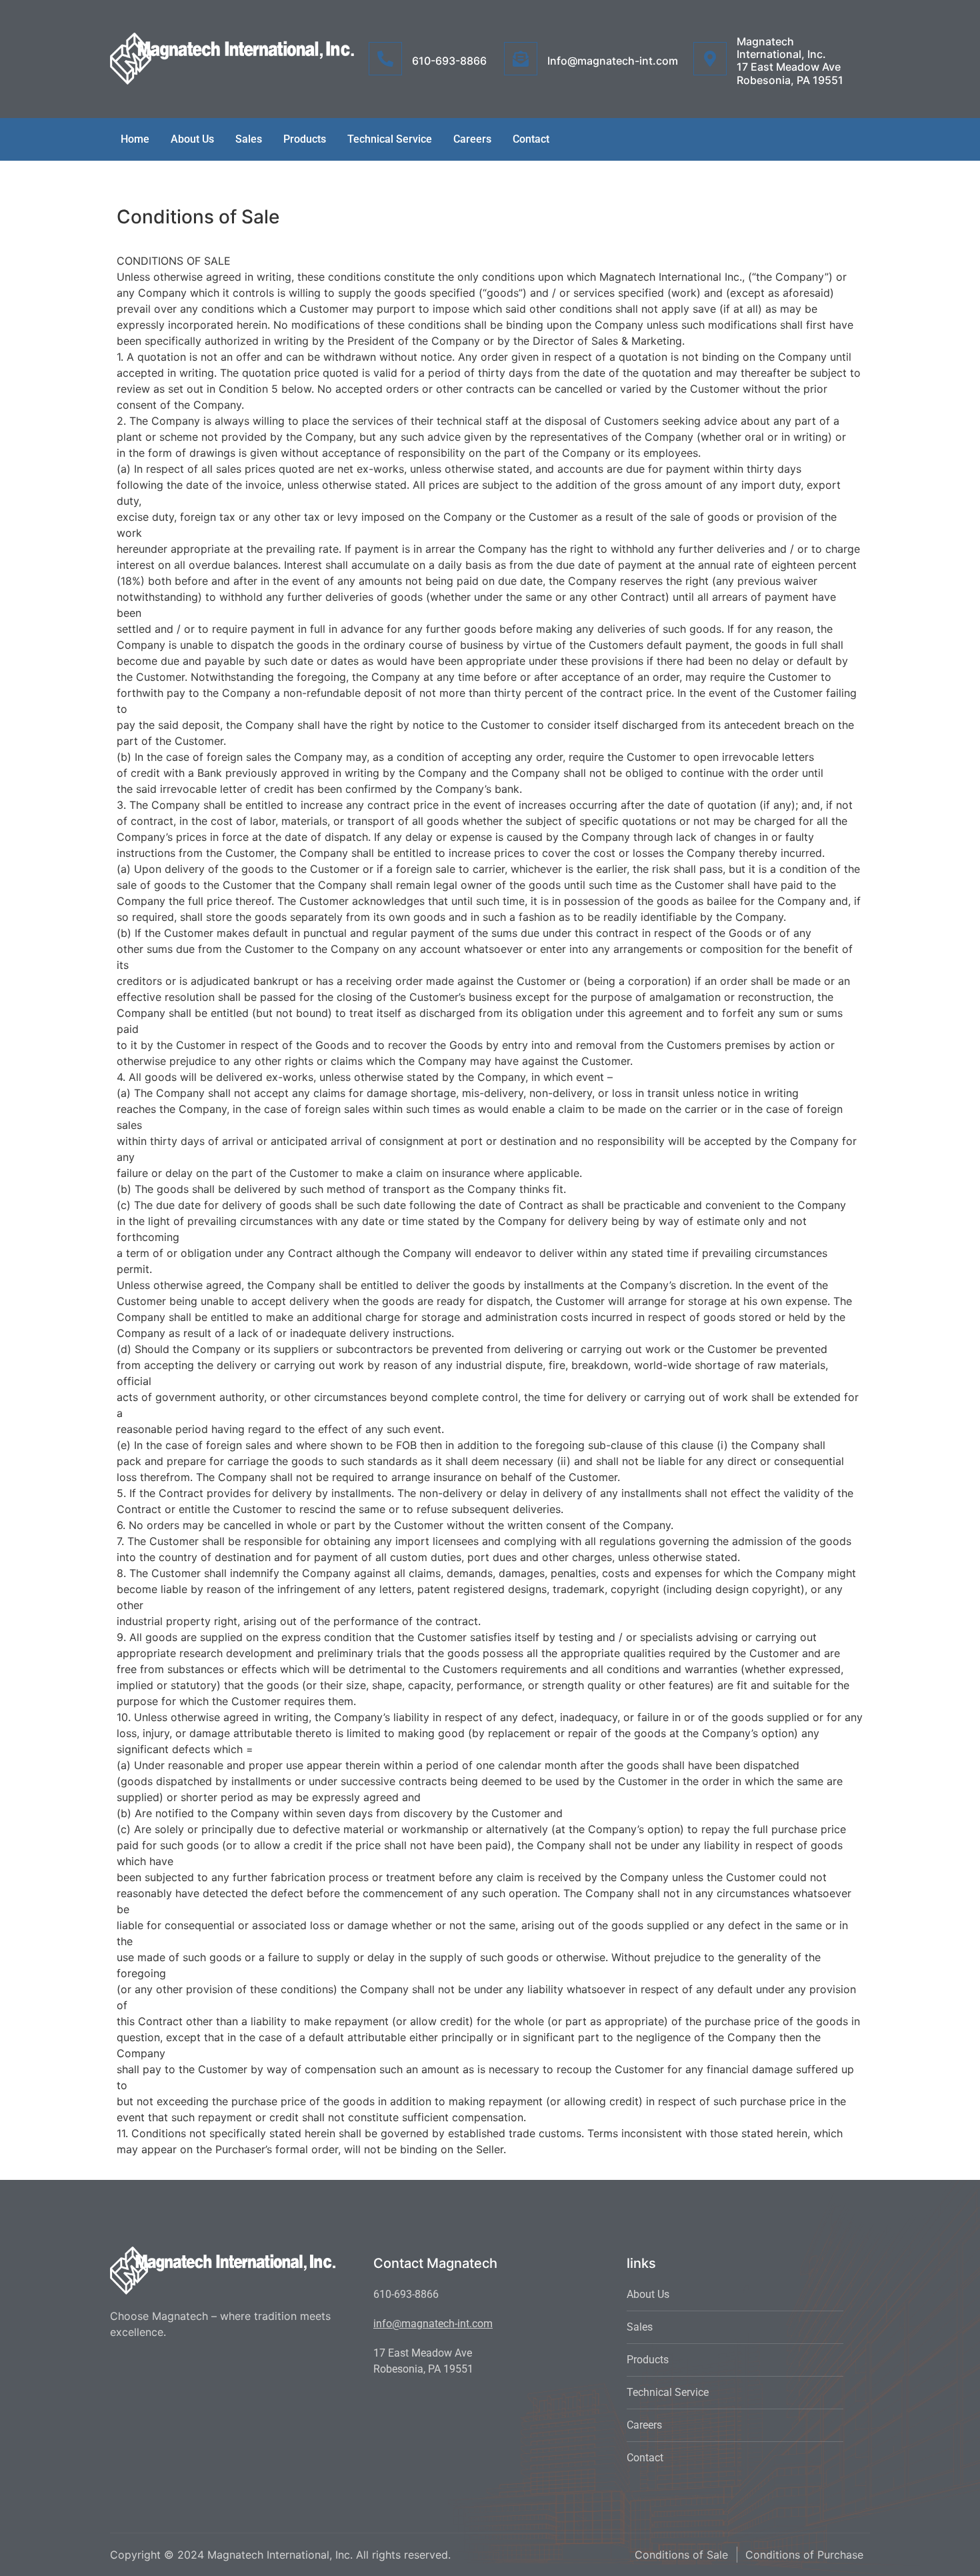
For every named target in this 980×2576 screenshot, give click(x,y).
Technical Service (390, 139)
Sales (249, 139)
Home (135, 139)
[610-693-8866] (385, 59)
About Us (192, 139)
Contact (531, 139)
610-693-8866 (449, 61)
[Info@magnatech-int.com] (521, 59)
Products (305, 139)
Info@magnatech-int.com (613, 61)
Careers (472, 139)
